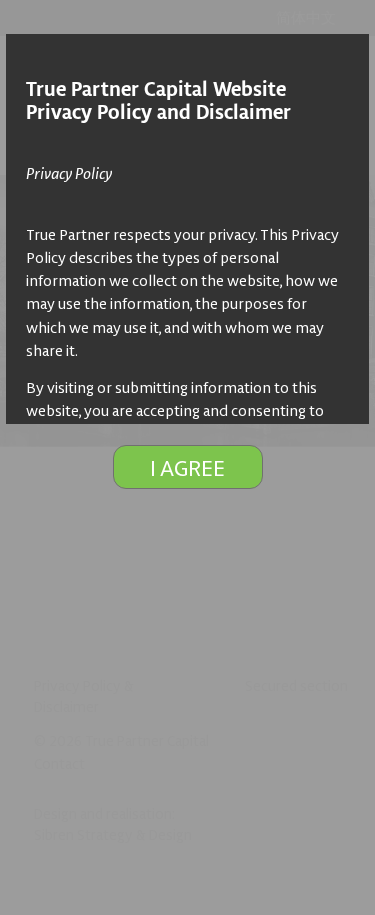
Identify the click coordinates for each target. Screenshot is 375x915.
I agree (187, 467)
